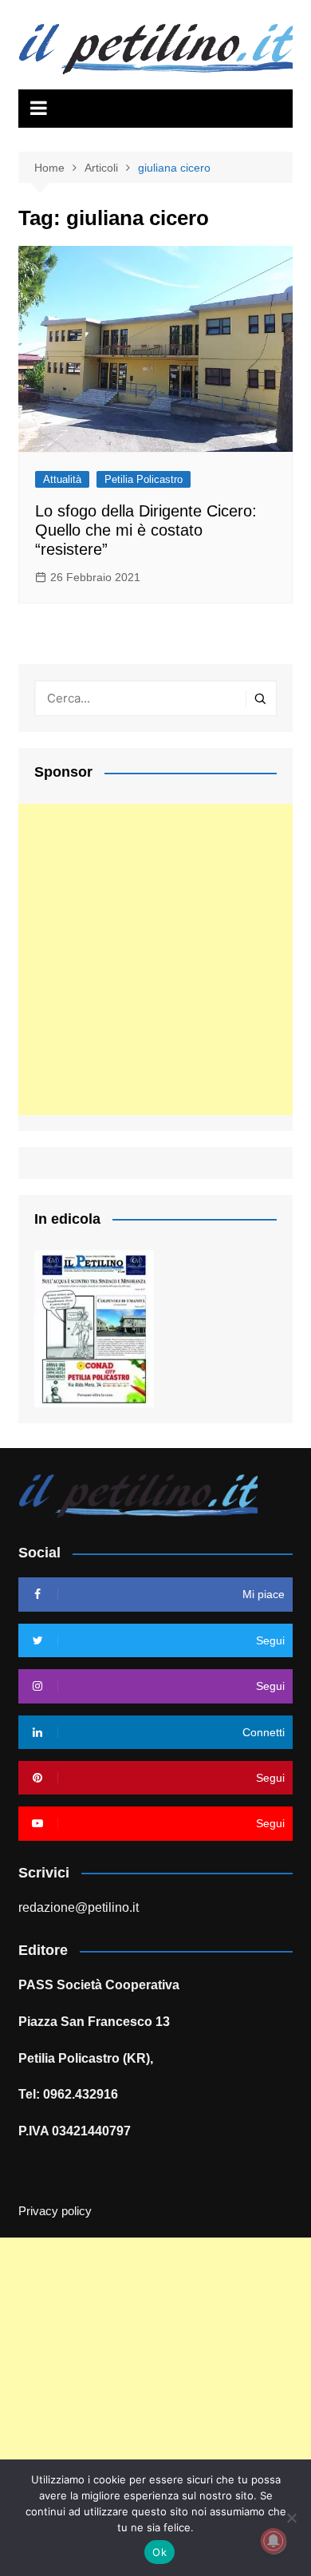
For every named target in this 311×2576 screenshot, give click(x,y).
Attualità (62, 479)
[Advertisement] (155, 960)
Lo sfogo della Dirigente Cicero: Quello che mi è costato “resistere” (146, 530)
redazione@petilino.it (79, 1907)
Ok (159, 2552)
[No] (291, 2518)
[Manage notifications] (274, 2541)
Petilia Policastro (144, 479)
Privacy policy (55, 2211)
